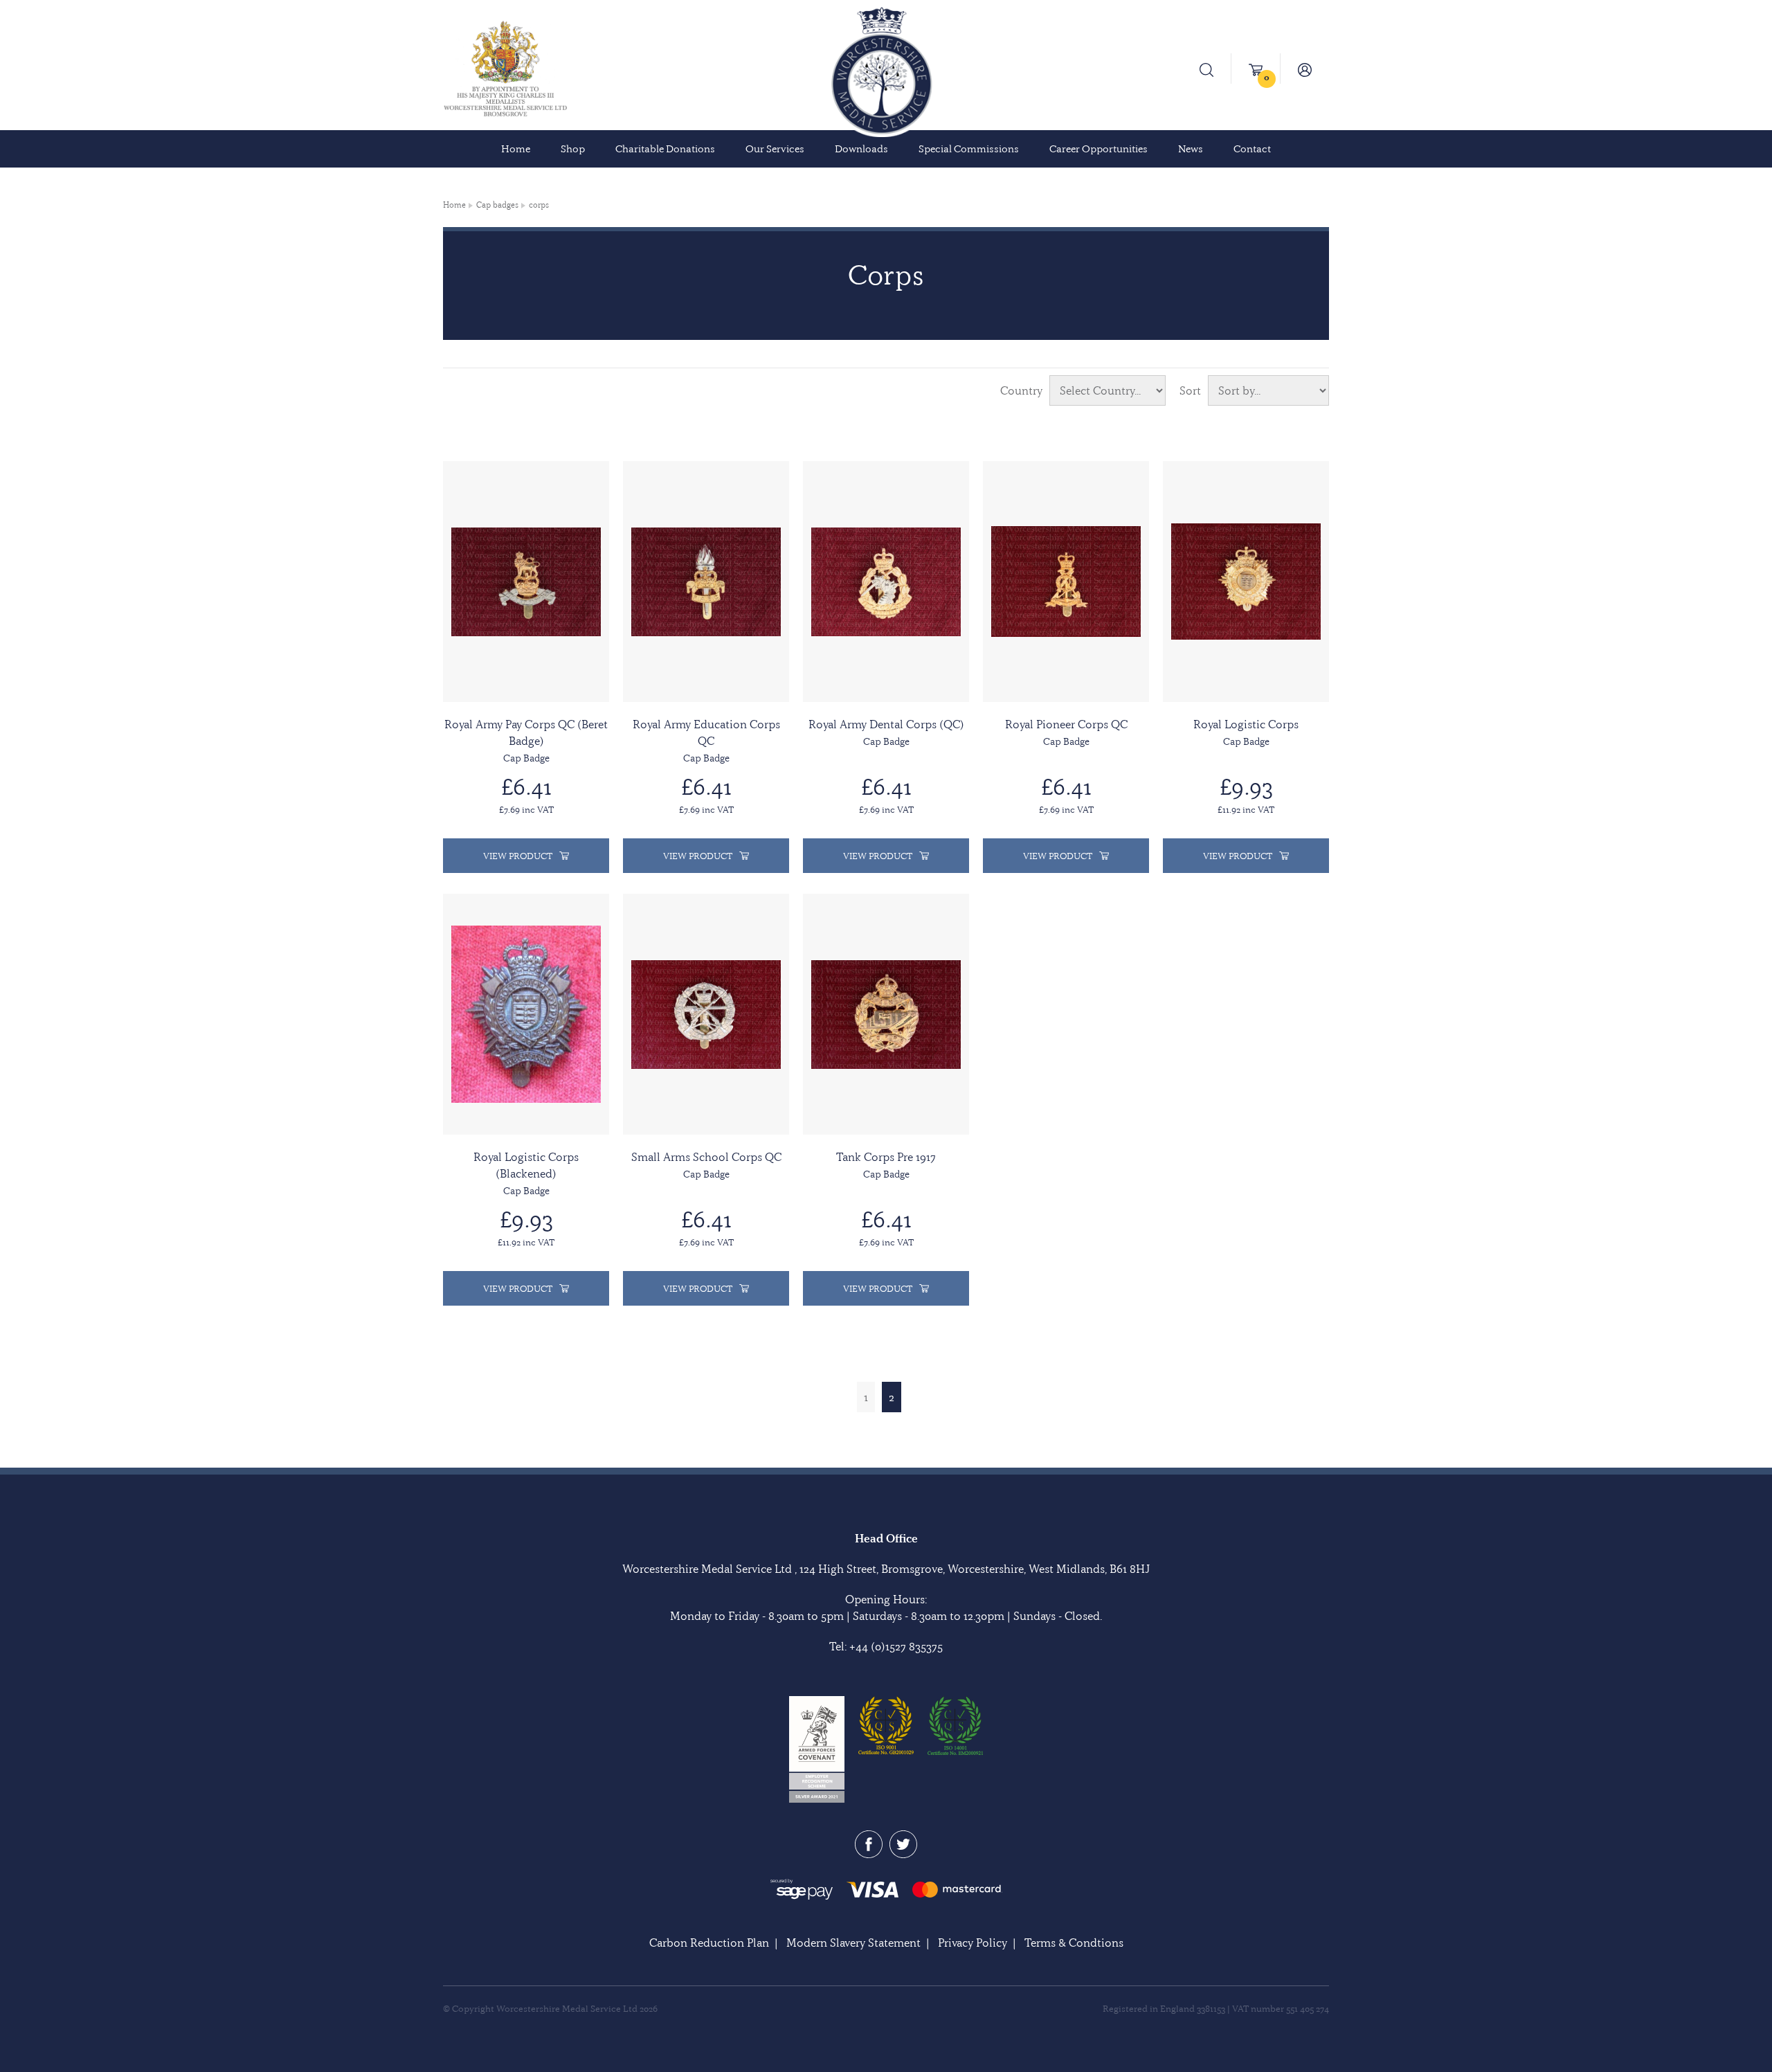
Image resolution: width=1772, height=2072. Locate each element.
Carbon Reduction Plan (709, 1943)
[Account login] (1305, 69)
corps (539, 205)
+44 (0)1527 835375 (896, 1646)
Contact (1252, 149)
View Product (518, 856)
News (1191, 149)
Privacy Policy (973, 1943)
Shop (573, 149)
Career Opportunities (1099, 149)
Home (516, 149)
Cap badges (497, 205)
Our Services (775, 149)
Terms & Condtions (1074, 1943)
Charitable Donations (665, 149)
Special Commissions (969, 149)
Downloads (861, 149)
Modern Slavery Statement (853, 1943)
